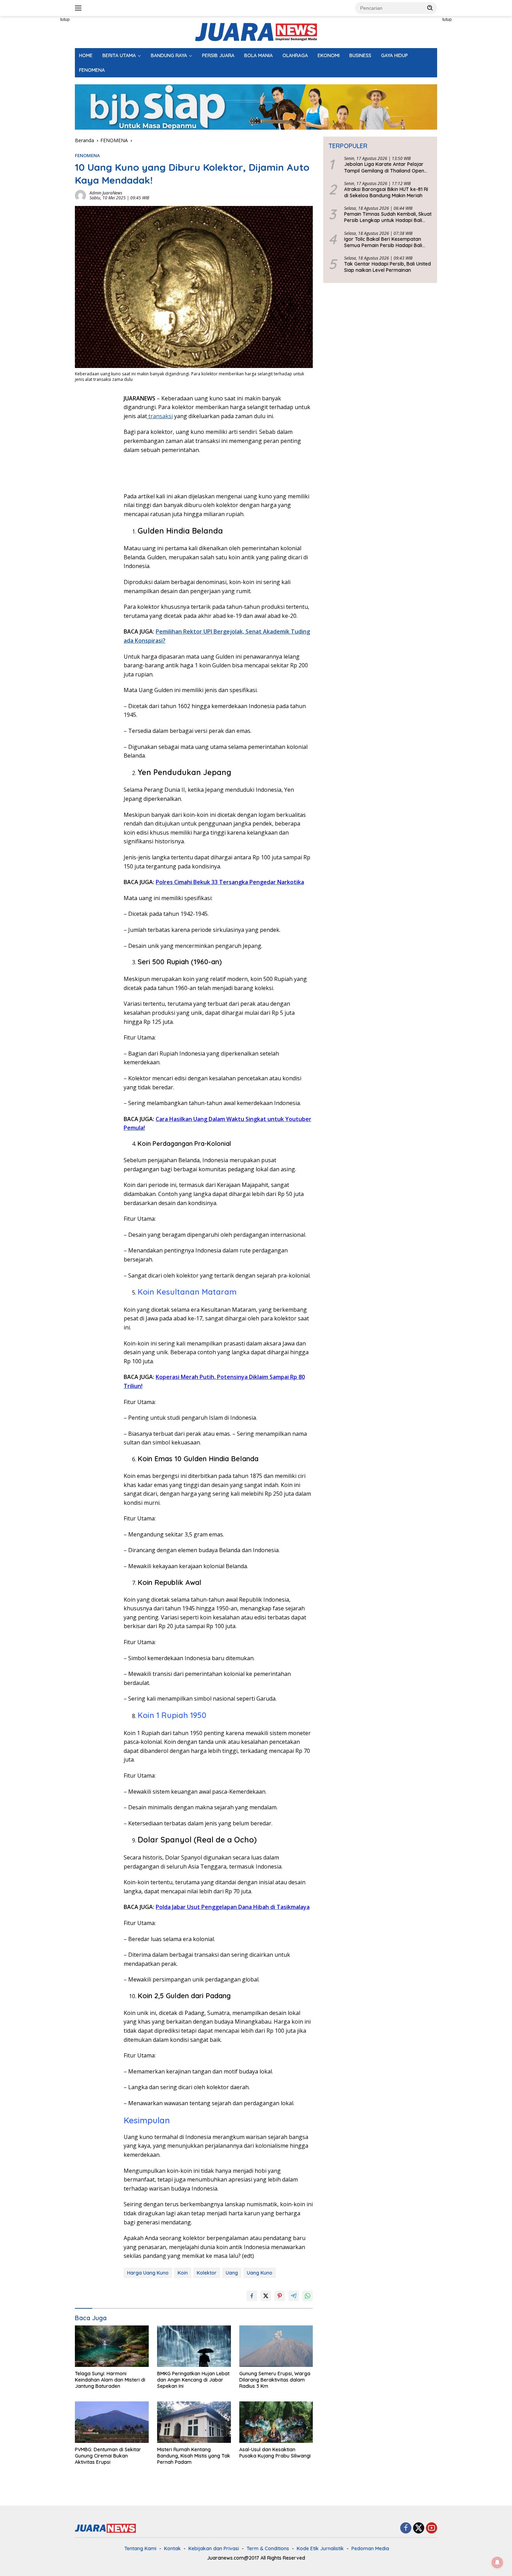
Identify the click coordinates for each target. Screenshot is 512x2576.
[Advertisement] (44, 121)
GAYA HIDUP (394, 55)
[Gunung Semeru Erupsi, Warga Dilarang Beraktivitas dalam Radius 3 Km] (276, 2346)
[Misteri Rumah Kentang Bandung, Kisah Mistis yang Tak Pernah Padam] (194, 2422)
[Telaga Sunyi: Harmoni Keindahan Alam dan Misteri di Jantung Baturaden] (112, 2346)
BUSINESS (360, 55)
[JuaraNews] (256, 32)
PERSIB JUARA (218, 55)
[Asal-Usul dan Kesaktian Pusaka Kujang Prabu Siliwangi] (276, 2422)
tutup (65, 20)
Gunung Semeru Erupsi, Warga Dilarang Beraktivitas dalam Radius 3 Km (275, 2380)
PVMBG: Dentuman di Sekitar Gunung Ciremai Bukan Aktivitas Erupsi (108, 2456)
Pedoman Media (370, 2548)
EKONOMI (329, 55)
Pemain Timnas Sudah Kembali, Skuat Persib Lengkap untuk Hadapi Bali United (388, 217)
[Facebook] (406, 2528)
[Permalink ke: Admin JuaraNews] (80, 195)
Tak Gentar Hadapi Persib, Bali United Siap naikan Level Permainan (387, 267)
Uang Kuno (260, 2273)
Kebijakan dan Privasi (214, 2548)
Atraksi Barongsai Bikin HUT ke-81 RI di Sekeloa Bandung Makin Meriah (386, 192)
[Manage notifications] (497, 2562)
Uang (232, 2273)
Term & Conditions (268, 2548)
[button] (430, 8)
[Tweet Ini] (266, 2296)
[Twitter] (419, 2528)
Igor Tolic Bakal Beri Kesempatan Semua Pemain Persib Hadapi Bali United (383, 242)
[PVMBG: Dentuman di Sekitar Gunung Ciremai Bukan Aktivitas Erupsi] (112, 2422)
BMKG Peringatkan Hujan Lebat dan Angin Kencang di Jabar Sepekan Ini (193, 2380)
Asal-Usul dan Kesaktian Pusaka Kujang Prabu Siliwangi (275, 2453)
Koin (183, 2273)
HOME (86, 55)
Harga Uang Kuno (148, 2273)
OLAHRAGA (295, 55)
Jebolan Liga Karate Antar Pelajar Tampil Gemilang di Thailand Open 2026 (384, 168)
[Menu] (80, 8)
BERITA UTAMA (119, 55)
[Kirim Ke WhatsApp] (308, 2296)
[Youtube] (432, 2528)
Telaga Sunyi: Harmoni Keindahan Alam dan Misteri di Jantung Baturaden (110, 2380)
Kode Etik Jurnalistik (320, 2548)
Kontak (172, 2548)
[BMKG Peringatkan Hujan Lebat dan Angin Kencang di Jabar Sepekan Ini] (194, 2346)
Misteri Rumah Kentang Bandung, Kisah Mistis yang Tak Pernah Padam (194, 2456)
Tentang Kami (140, 2548)
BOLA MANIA (258, 55)
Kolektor (207, 2273)
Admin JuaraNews (106, 193)
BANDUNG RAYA (169, 55)
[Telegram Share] (294, 2296)
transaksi (160, 416)
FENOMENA (92, 70)
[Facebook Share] (252, 2296)
